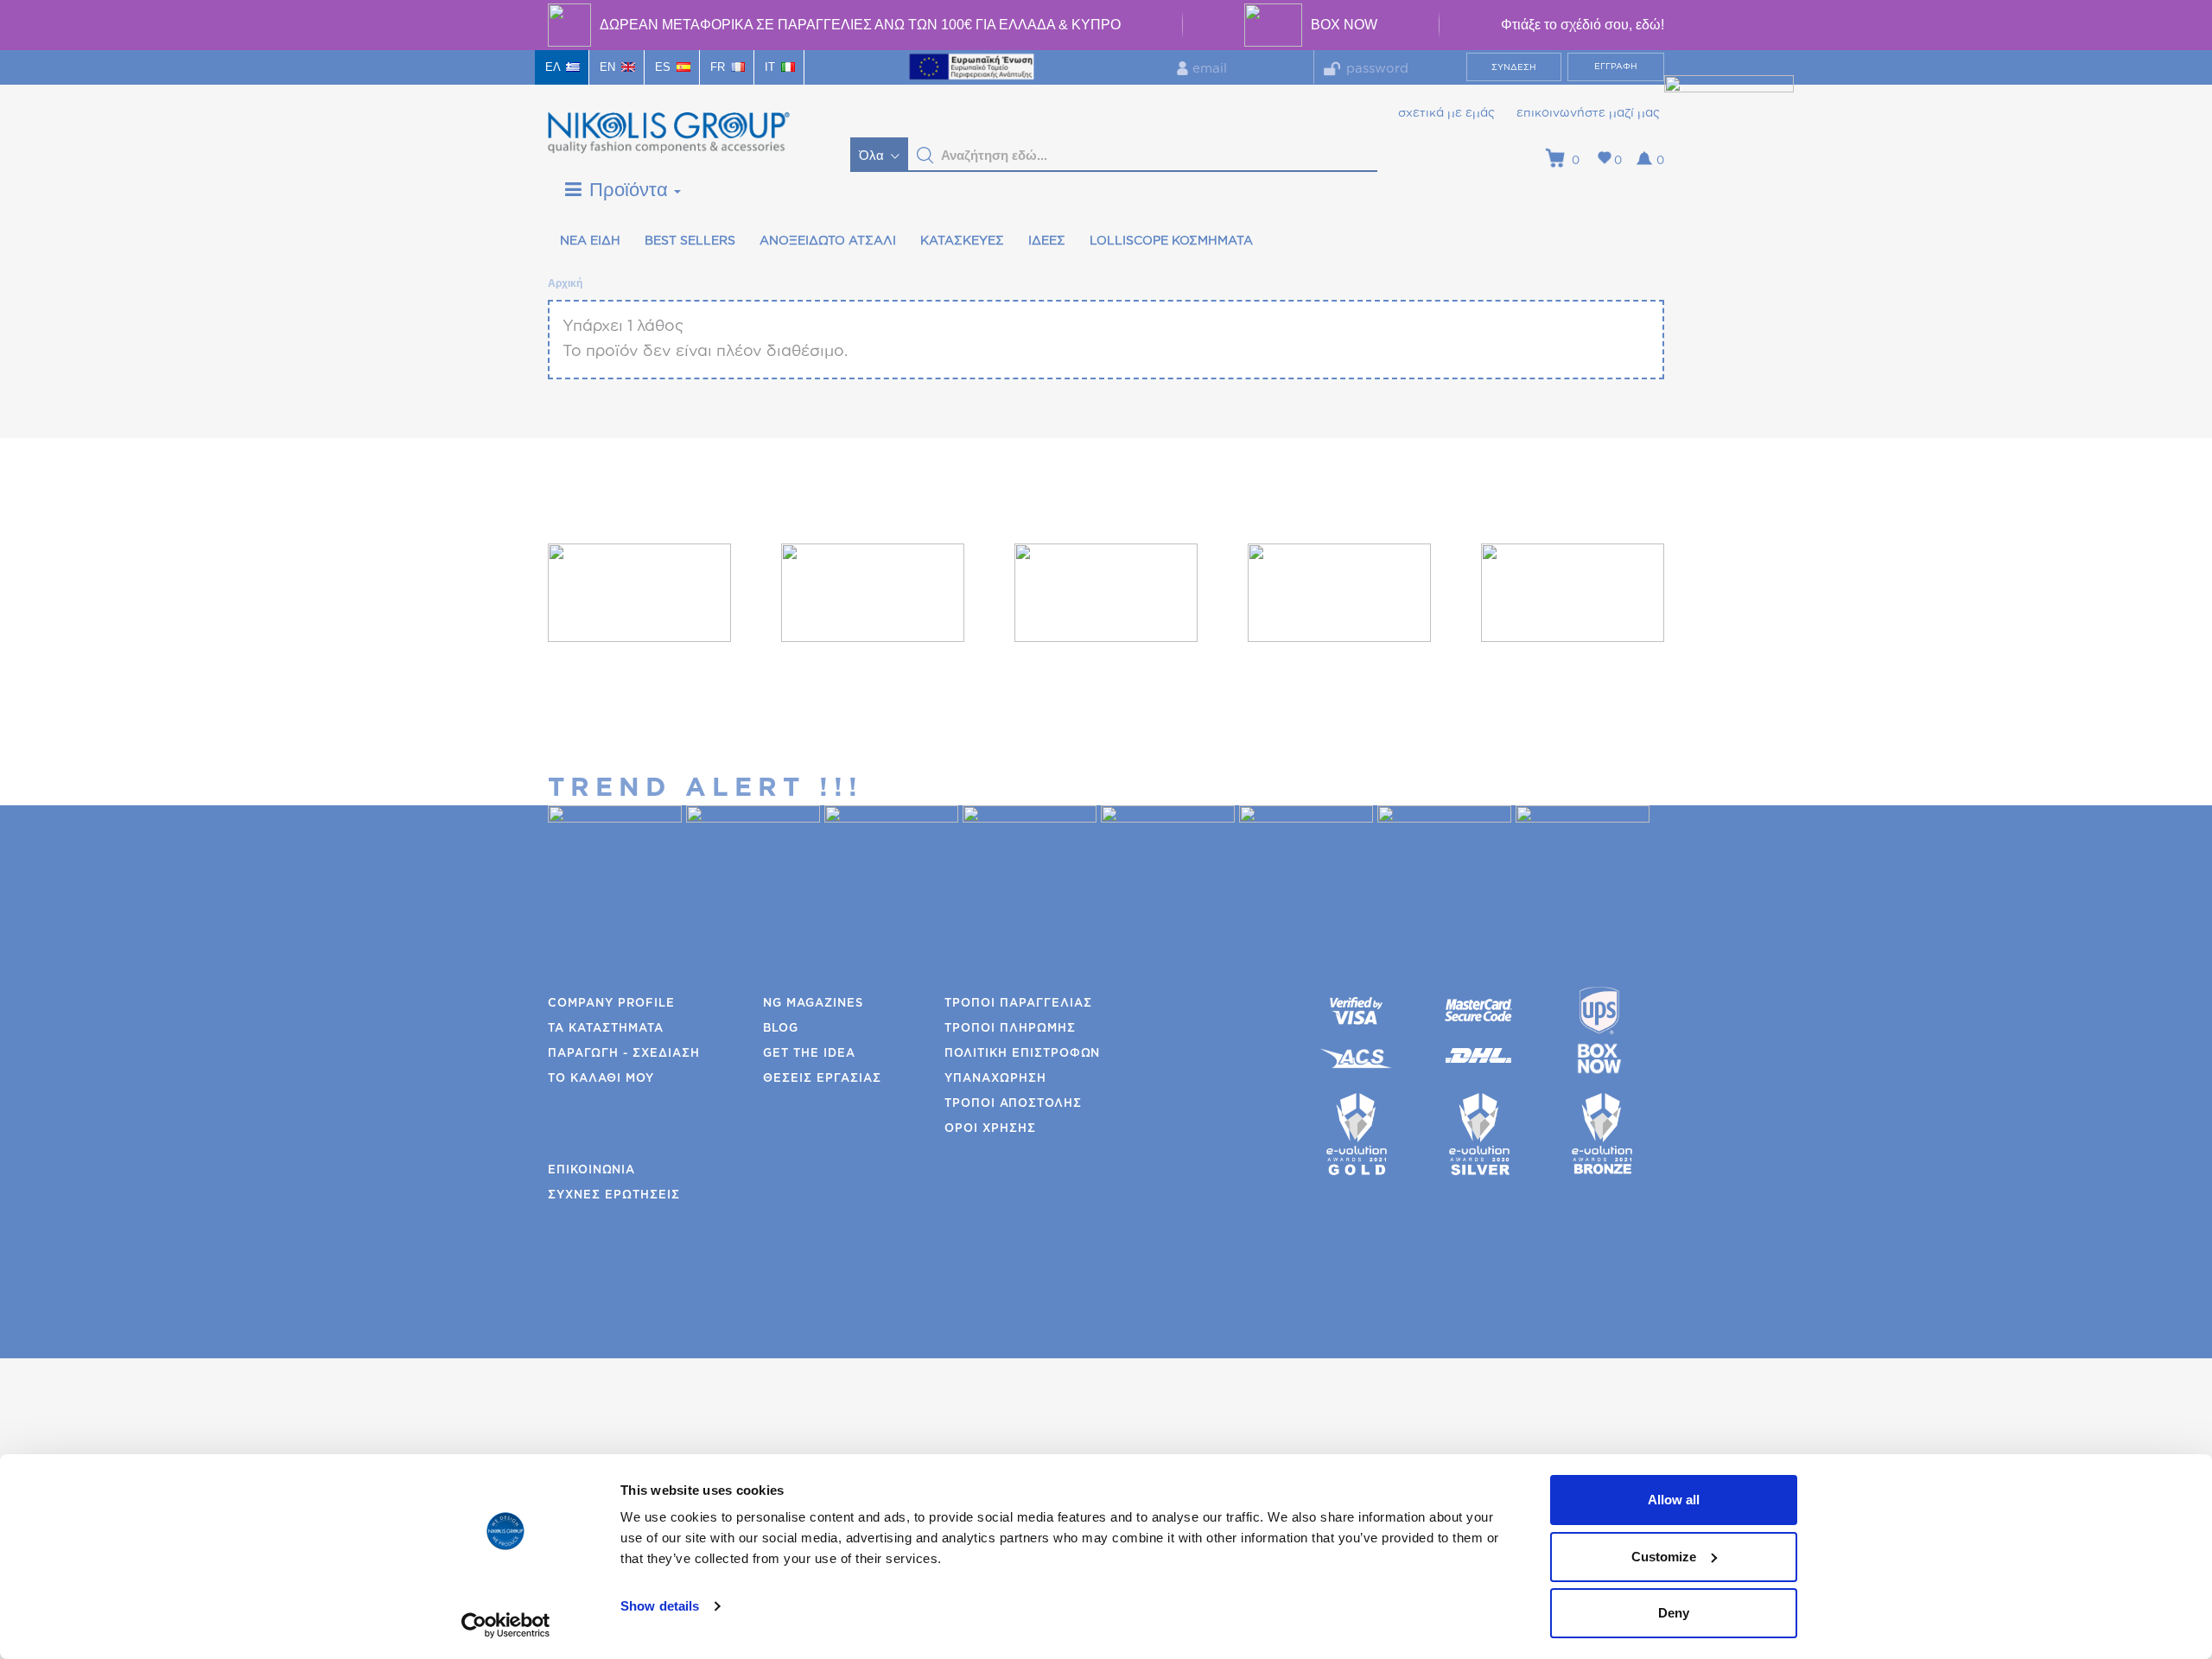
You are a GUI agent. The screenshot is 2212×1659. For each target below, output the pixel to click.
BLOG (781, 1029)
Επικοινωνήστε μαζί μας (1588, 113)
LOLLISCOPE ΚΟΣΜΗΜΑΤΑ (1171, 241)
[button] (925, 156)
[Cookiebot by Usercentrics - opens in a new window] (506, 1625)
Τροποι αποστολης (1013, 1104)
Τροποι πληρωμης (1010, 1029)
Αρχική (564, 283)
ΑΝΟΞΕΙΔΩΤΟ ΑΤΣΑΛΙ (828, 241)
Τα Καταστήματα (606, 1029)
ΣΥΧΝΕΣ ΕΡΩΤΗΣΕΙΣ (614, 1195)
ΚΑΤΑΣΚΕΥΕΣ (962, 241)
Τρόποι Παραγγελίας (1018, 1004)
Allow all (1674, 1500)
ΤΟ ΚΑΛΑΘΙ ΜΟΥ (601, 1079)
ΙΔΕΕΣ (1047, 241)
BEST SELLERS (690, 241)
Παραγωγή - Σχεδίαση (624, 1054)
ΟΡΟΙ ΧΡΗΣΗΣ (990, 1129)
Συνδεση (1514, 67)
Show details (660, 1606)
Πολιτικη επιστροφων (1022, 1054)
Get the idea (809, 1054)
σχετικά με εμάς (1446, 113)
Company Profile (611, 1004)
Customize (1664, 1557)
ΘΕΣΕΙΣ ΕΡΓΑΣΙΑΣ (822, 1079)
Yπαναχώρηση (995, 1079)
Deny (1674, 1613)
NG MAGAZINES (813, 1004)
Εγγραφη (1616, 67)
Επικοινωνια (591, 1170)
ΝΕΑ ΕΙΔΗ (590, 241)
